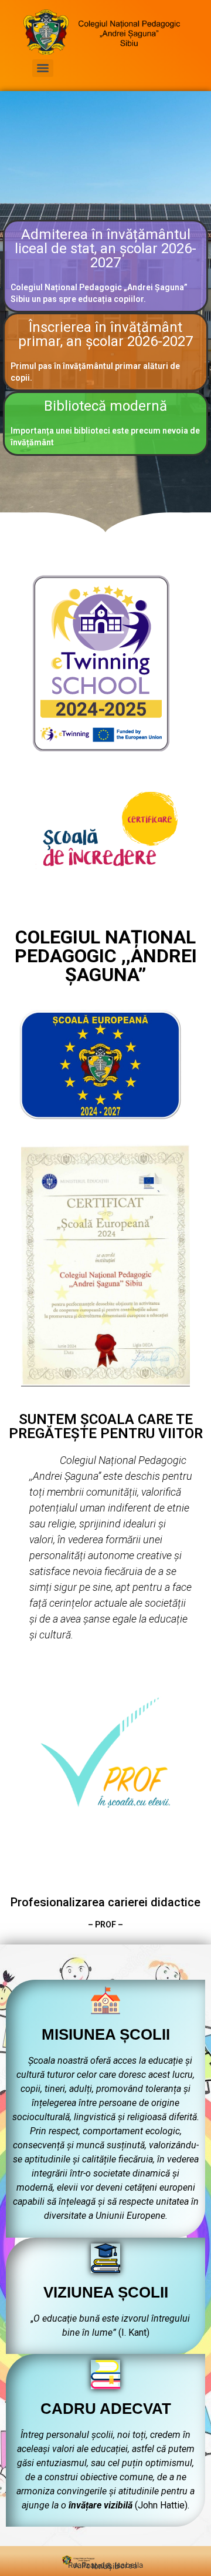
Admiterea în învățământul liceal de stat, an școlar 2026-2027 (105, 248)
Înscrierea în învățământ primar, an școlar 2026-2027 (105, 334)
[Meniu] (43, 68)
